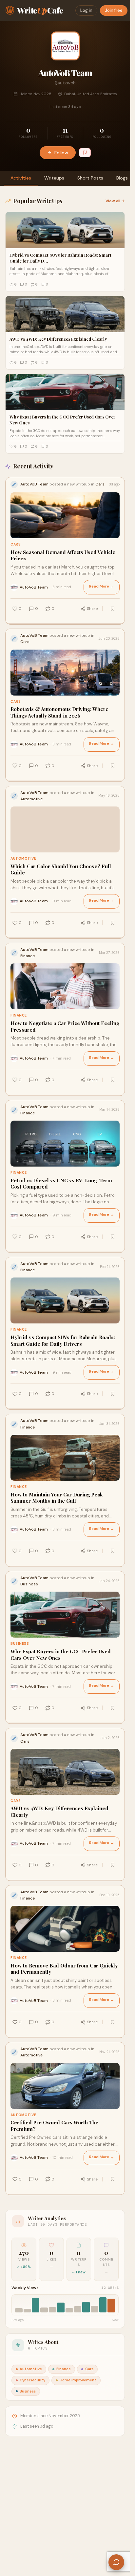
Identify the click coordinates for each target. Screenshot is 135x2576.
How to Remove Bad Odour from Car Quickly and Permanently (64, 1969)
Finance (19, 1015)
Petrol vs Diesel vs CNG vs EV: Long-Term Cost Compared (61, 1184)
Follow (61, 153)
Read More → (102, 586)
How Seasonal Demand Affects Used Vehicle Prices (63, 556)
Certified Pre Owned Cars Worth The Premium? (54, 2126)
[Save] (112, 609)
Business (20, 1644)
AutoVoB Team (34, 587)
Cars (16, 544)
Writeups (54, 178)
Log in (86, 10)
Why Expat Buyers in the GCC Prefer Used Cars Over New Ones (61, 1655)
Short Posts (90, 178)
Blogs (122, 178)
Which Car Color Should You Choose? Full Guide (61, 870)
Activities (21, 178)
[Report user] (85, 153)
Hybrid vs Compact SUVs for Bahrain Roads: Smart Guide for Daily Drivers (63, 1341)
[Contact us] (116, 2562)
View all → (115, 201)
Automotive (23, 859)
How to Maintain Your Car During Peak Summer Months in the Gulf (57, 1498)
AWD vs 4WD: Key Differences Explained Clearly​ (59, 1812)
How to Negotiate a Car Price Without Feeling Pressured (65, 1027)
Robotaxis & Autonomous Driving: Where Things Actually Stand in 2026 (59, 712)
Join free (114, 10)
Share (92, 609)
